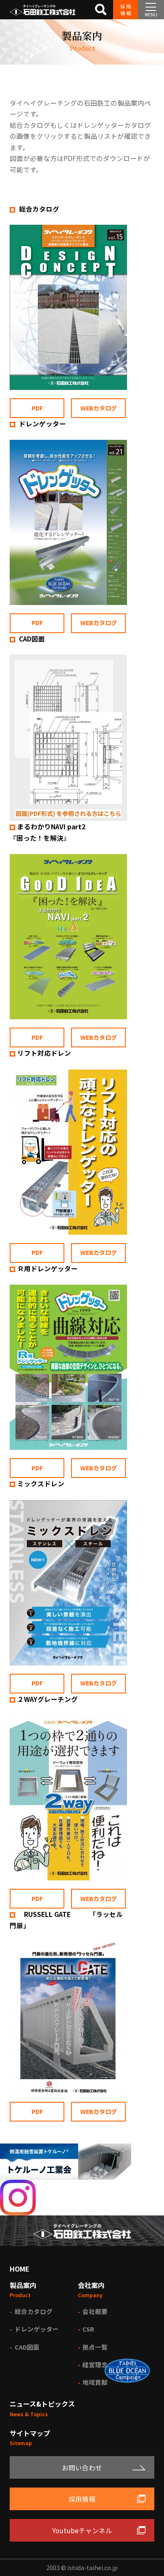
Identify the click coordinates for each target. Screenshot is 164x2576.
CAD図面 (31, 639)
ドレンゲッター (42, 423)
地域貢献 (95, 2382)
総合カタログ (55, 209)
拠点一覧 (95, 2347)
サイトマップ (30, 2433)
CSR (88, 2329)
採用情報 (126, 10)
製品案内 (23, 2285)
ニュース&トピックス (42, 2404)
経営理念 (95, 2364)
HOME (20, 2269)
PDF (37, 408)
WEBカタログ (99, 408)
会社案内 (91, 2285)
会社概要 (95, 2311)
